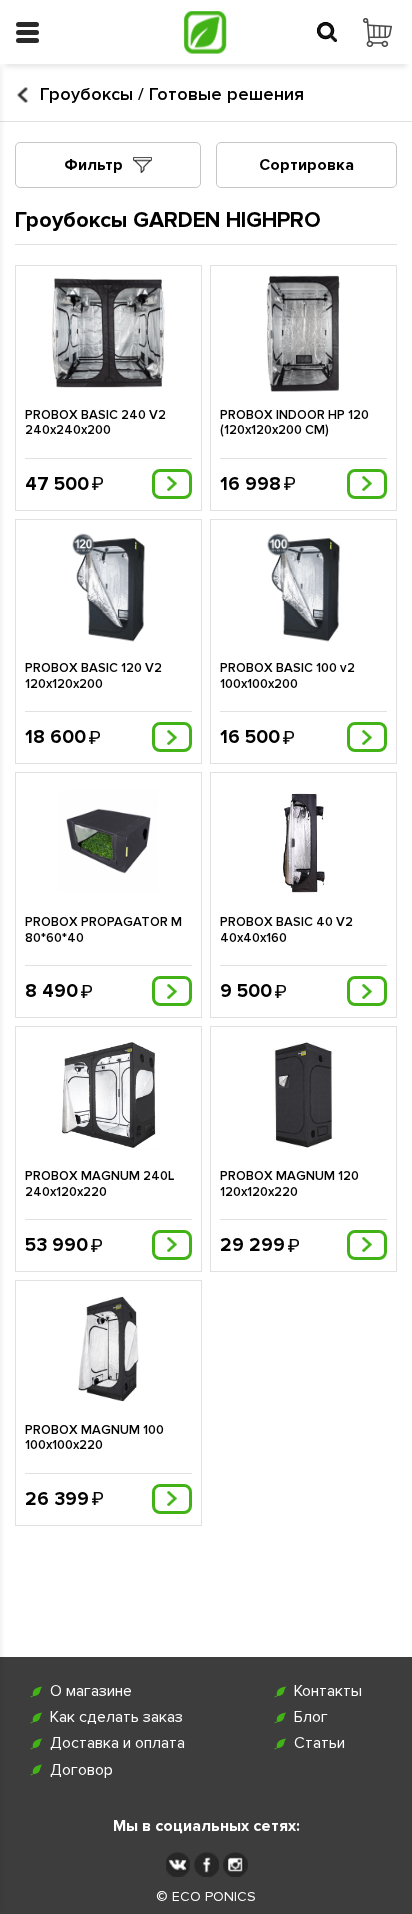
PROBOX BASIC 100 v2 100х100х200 (287, 676)
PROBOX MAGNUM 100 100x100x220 (94, 1438)
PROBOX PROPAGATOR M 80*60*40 (103, 930)
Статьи (319, 1743)
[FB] (206, 1864)
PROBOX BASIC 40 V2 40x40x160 (286, 930)
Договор (81, 1770)
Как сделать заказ (116, 1717)
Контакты (328, 1691)
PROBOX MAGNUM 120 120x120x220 (289, 1184)
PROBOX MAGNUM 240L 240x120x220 (99, 1184)
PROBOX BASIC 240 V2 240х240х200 (95, 423)
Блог (311, 1717)
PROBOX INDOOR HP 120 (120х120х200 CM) (294, 423)
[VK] (177, 1864)
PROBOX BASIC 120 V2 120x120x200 (93, 676)
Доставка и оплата (117, 1743)
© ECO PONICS (206, 1897)
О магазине (91, 1691)
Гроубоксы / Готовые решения (172, 94)
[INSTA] (235, 1864)
